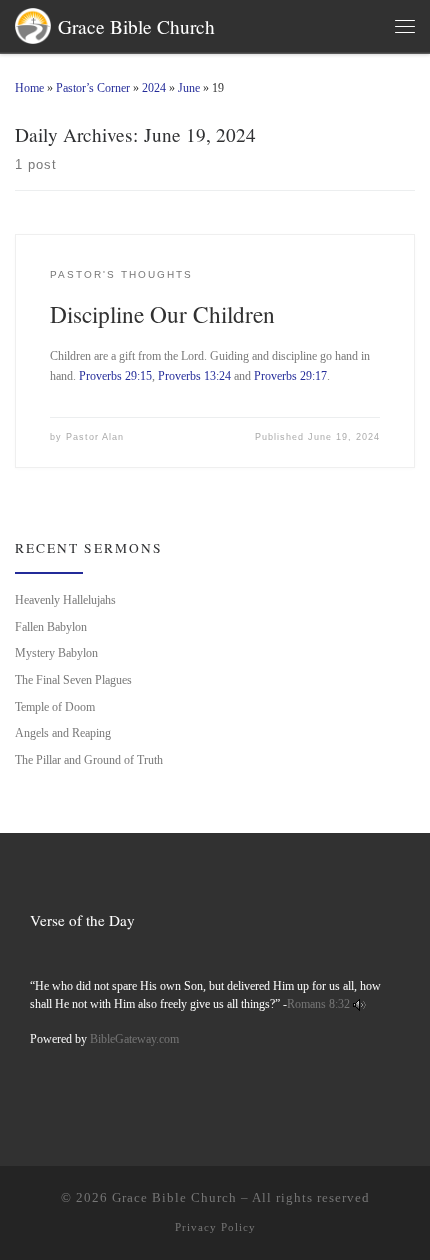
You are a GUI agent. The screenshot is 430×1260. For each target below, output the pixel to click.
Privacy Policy (215, 1227)
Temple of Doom (55, 707)
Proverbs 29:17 (290, 376)
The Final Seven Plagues (73, 680)
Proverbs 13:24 (194, 376)
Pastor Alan (95, 437)
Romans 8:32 (318, 1004)
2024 (154, 88)
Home (29, 88)
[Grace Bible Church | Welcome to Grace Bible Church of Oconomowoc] (33, 22)
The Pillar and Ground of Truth (89, 760)
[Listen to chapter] (359, 1004)
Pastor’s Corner (93, 88)
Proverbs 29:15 (115, 376)
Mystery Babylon (56, 653)
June (189, 88)
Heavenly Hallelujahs (65, 600)
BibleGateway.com (134, 1039)
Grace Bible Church (174, 1197)
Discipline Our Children (162, 314)
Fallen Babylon (51, 627)
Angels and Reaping (63, 733)
